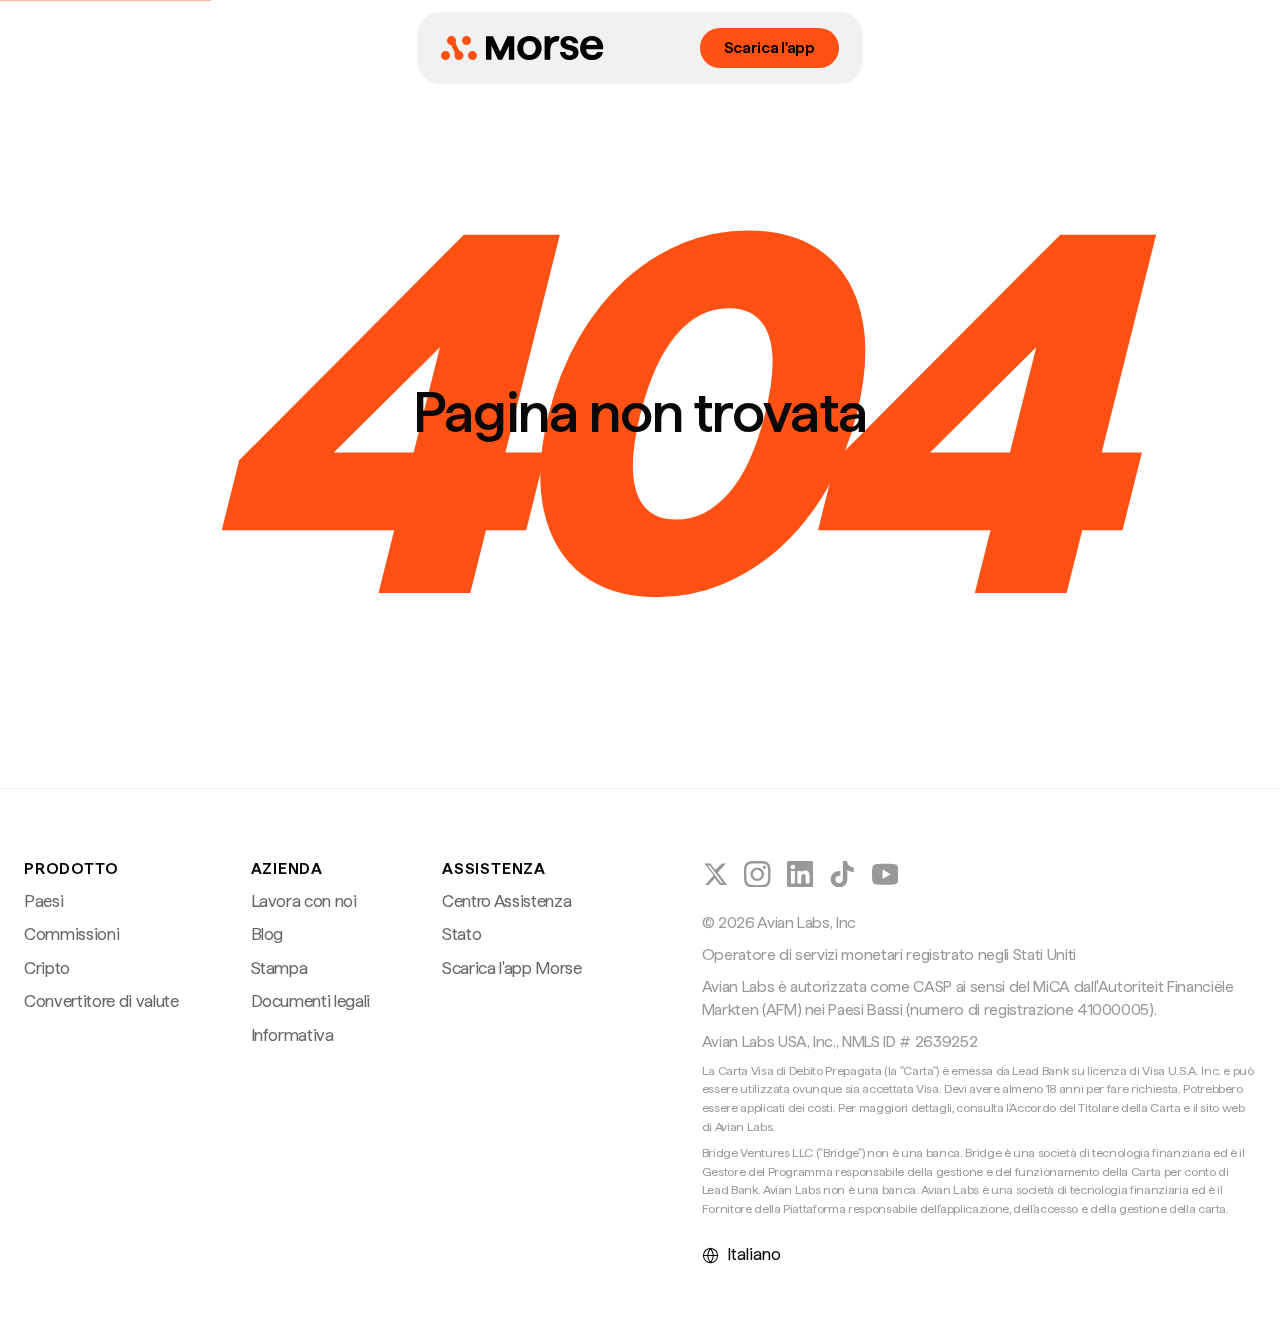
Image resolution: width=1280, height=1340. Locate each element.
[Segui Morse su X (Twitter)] (715, 874)
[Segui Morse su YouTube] (885, 874)
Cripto (47, 968)
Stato (461, 934)
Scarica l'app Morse (512, 968)
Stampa (279, 968)
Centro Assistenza (506, 901)
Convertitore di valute (101, 1001)
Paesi (43, 901)
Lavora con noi (304, 901)
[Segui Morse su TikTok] (842, 874)
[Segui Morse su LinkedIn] (800, 874)
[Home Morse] (522, 48)
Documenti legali (311, 1001)
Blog (267, 934)
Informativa (292, 1035)
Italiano (754, 1254)
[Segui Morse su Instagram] (757, 874)
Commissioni (71, 934)
